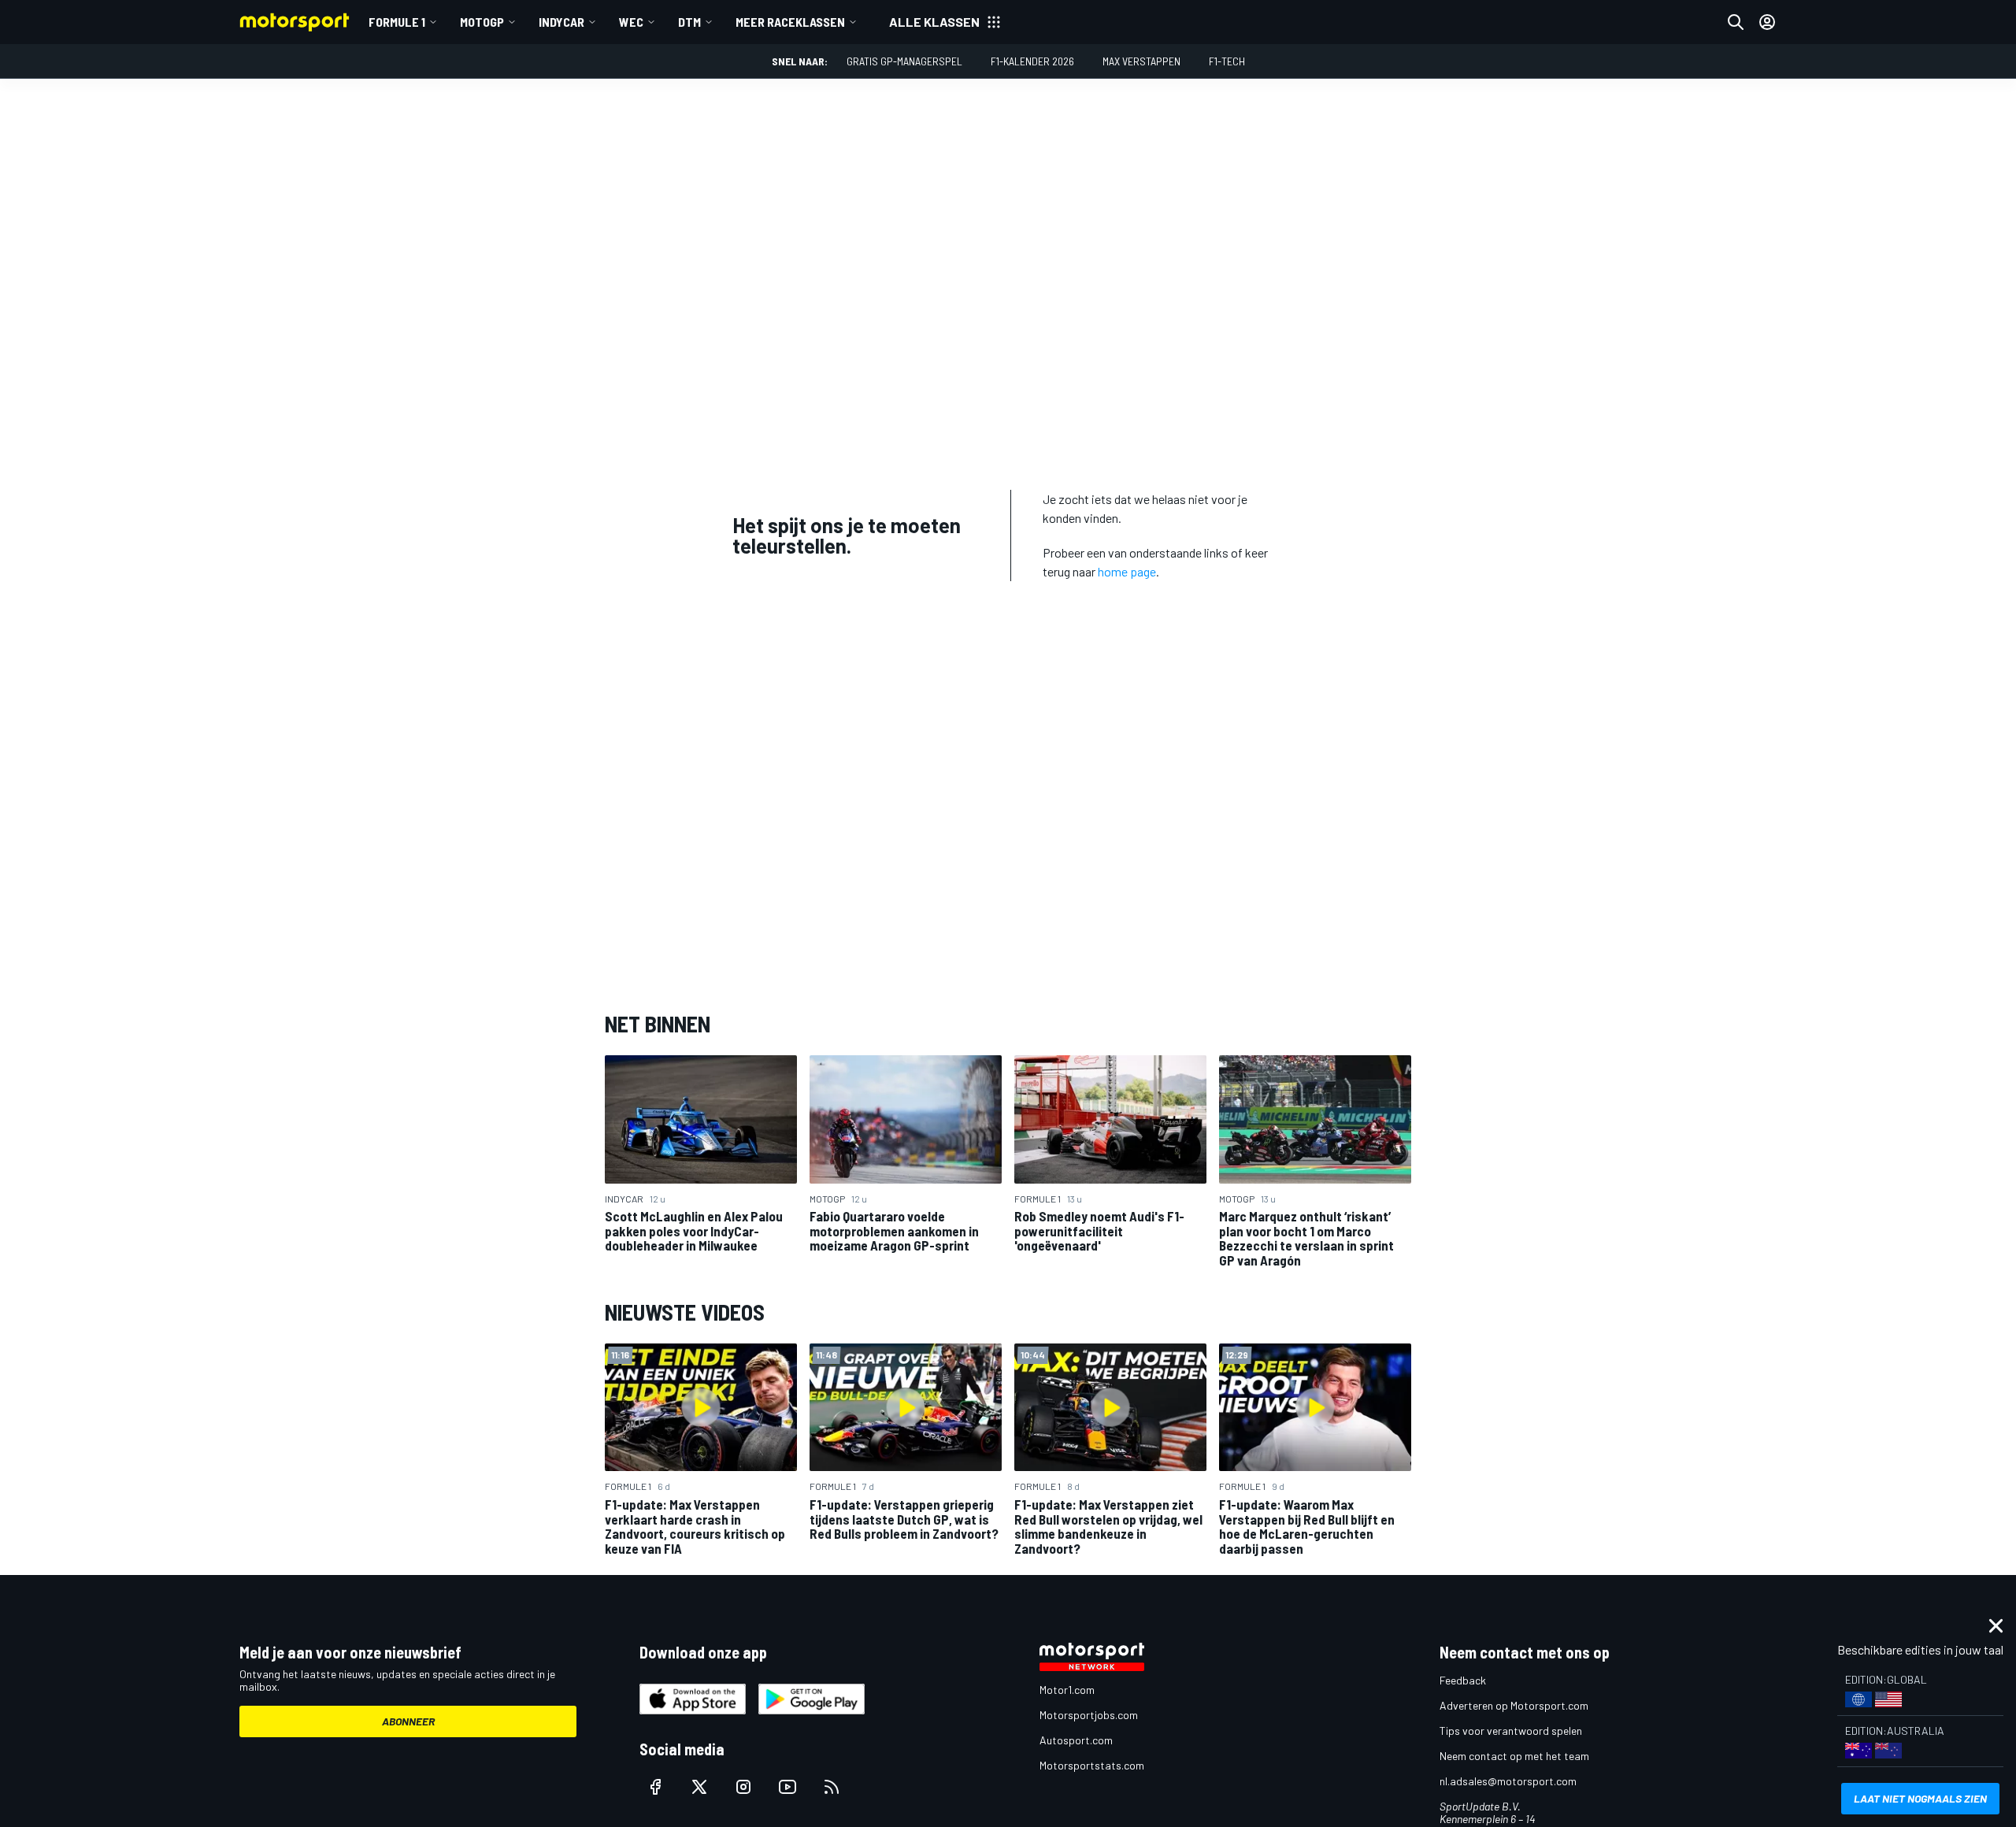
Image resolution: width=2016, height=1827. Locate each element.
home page (1127, 571)
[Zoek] (1736, 22)
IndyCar (561, 22)
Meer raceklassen (790, 22)
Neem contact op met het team (1514, 1756)
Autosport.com (1076, 1740)
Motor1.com (1067, 1690)
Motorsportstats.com (1092, 1765)
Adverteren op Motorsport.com (1514, 1705)
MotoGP (482, 22)
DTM (689, 22)
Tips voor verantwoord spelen (1511, 1731)
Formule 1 (397, 22)
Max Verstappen (1141, 61)
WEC (631, 22)
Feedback (1463, 1680)
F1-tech (1227, 61)
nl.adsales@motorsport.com (1508, 1781)
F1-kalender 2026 (1032, 61)
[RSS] (832, 1787)
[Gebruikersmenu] (1767, 22)
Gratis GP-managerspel (904, 61)
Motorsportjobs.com (1089, 1715)
